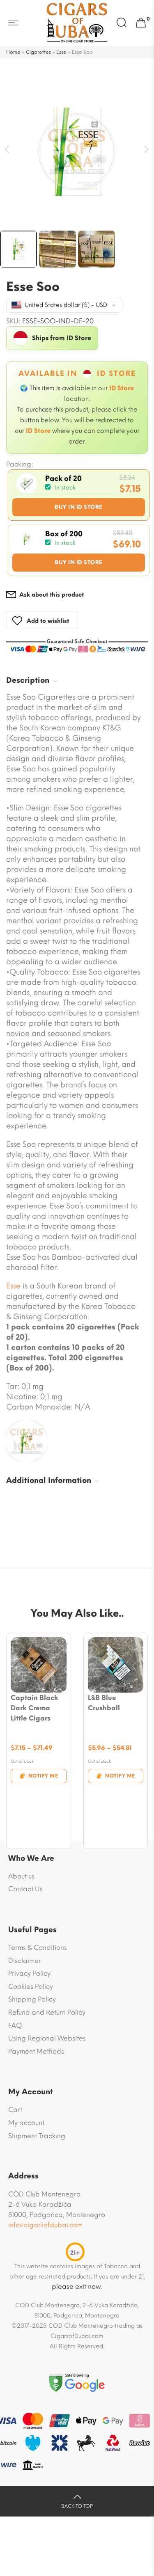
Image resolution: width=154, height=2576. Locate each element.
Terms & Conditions (38, 1948)
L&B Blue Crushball (104, 1703)
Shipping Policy (32, 1999)
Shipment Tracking (37, 2136)
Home (13, 52)
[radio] (79, 495)
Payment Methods (36, 2051)
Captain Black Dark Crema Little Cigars (34, 1708)
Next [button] (147, 150)
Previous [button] (7, 150)
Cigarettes (38, 52)
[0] (141, 23)
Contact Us (25, 1889)
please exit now (76, 2287)
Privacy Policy (29, 1973)
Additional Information (49, 1480)
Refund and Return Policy (47, 2012)
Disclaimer (25, 1961)
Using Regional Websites (47, 2038)
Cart (15, 2110)
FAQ (15, 2026)
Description (28, 680)
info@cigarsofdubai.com (45, 2225)
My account (26, 2123)
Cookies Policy (31, 1987)
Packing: (20, 464)
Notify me (43, 1776)
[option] (77, 152)
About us (21, 1876)
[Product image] (39, 1665)
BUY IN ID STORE (79, 507)
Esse (61, 52)
